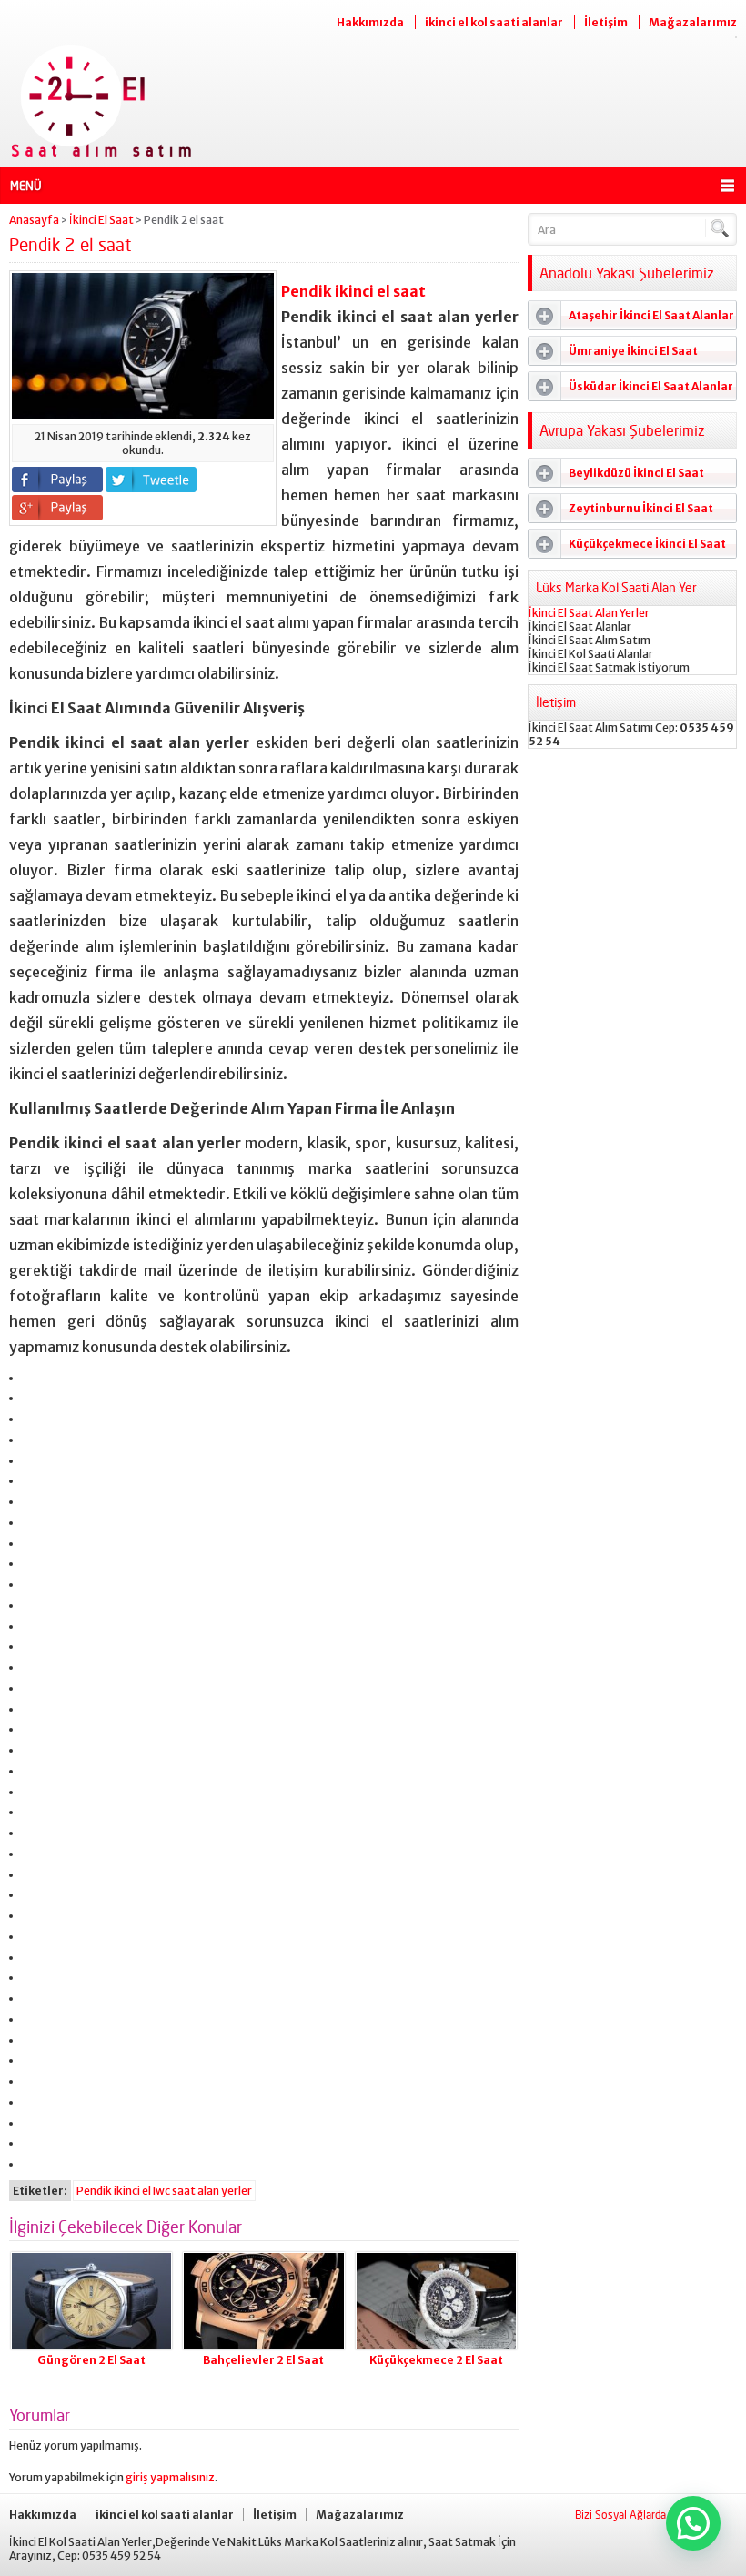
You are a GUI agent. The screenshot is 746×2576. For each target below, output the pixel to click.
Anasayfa (34, 220)
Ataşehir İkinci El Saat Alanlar (651, 315)
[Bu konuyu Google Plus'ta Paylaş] (57, 508)
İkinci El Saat (101, 220)
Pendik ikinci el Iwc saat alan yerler (164, 2191)
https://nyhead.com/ (33, 1949)
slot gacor (30, 1679)
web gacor (29, 1596)
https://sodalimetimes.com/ (35, 1907)
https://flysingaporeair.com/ (36, 2031)
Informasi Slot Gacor (33, 1535)
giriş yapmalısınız (170, 2477)
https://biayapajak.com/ (35, 2010)
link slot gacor (31, 1452)
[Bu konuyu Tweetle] (151, 480)
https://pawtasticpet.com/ (35, 1886)
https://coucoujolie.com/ (35, 1969)
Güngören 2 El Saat (91, 2360)
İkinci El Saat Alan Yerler (589, 613)
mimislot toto (30, 1493)
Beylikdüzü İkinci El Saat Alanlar (616, 477)
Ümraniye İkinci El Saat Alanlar (613, 355)
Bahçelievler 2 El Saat (263, 2360)
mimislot (28, 1514)
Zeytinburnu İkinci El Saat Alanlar (621, 512)
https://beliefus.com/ (34, 1824)
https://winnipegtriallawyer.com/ (38, 2051)
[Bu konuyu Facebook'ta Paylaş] (57, 480)
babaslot (29, 2155)
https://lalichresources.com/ (37, 1803)
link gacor (29, 1472)
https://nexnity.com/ (33, 1866)
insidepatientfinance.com (34, 1783)
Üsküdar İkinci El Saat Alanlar (651, 386)
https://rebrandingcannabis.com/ (38, 2072)
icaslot (28, 2114)
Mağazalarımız (693, 22)
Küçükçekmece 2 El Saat (436, 2360)
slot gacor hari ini (31, 1431)
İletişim (606, 22)
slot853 (29, 2093)
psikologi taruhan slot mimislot (36, 1389)
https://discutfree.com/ (35, 1990)
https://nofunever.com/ (35, 1928)
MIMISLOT (29, 1576)
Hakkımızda (370, 22)
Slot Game (29, 1720)
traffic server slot (32, 1410)
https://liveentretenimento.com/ (38, 1845)
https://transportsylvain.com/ (37, 1369)
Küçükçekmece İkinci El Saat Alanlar (627, 548)
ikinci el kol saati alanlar (494, 22)
